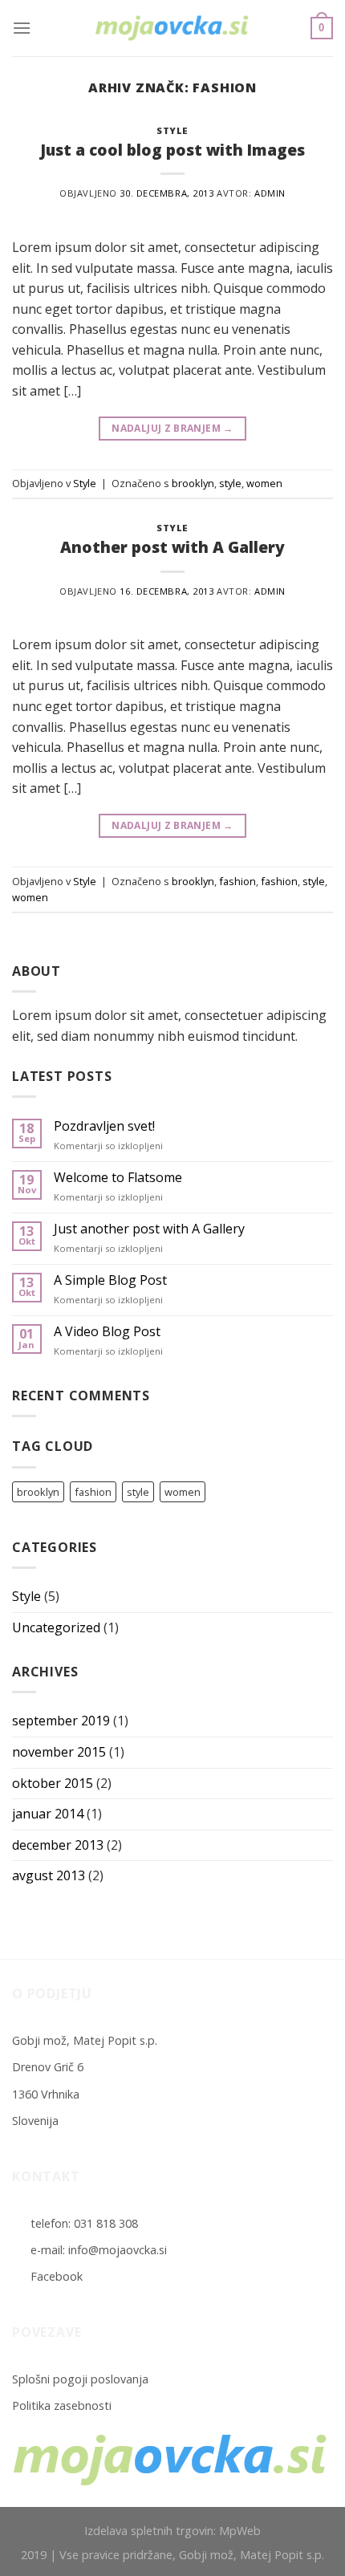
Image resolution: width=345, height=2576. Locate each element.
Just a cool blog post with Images (172, 150)
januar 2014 (48, 1814)
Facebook (57, 2276)
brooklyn (193, 483)
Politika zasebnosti (62, 2405)
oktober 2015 (53, 1783)
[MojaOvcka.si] (172, 28)
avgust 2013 (49, 1875)
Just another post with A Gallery (149, 1229)
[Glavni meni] (22, 28)
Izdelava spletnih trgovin (149, 2531)
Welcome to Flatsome (118, 1178)
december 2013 (58, 1845)
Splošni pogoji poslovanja (80, 2379)
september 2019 (61, 1721)
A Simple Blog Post (110, 1280)
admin (270, 193)
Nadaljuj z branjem (172, 428)
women (264, 483)
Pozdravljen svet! (104, 1126)
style (230, 483)
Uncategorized (56, 1627)
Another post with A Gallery (172, 547)
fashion (237, 881)
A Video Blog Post (107, 1332)
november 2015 (59, 1752)
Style (172, 130)
